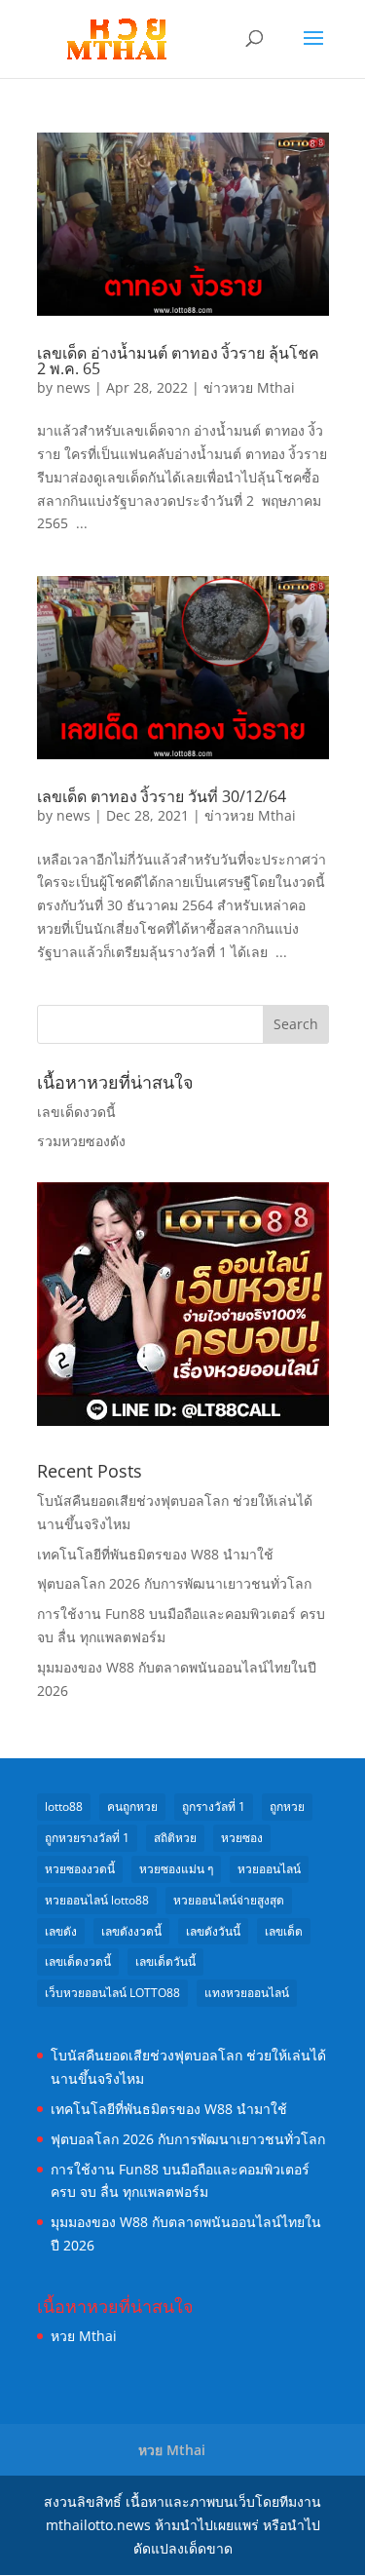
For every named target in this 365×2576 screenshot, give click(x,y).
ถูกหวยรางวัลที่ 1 (87, 1838)
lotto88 (64, 1807)
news (73, 387)
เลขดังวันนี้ (213, 1931)
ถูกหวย (287, 1807)
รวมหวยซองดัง (81, 1141)
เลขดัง (61, 1931)
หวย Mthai (84, 2336)
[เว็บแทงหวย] (183, 1421)
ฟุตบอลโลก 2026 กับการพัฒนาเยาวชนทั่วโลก (174, 1583)
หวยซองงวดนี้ (80, 1869)
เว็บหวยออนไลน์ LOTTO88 (112, 1993)
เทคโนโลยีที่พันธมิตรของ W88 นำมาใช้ (155, 1554)
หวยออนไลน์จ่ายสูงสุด (229, 1900)
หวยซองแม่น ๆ (176, 1869)
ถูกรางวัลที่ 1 (214, 1807)
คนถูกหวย (132, 1807)
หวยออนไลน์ (269, 1869)
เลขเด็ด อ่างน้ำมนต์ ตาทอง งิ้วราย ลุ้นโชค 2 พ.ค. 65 (178, 361)
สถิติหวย (175, 1838)
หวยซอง (242, 1838)
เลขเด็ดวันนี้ (165, 1961)
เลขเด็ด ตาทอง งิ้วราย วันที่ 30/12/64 (162, 796)
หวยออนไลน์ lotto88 (97, 1900)
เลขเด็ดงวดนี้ (76, 1112)
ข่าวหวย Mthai (249, 387)
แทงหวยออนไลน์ (247, 1993)
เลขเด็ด (284, 1931)
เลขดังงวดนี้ (131, 1931)
